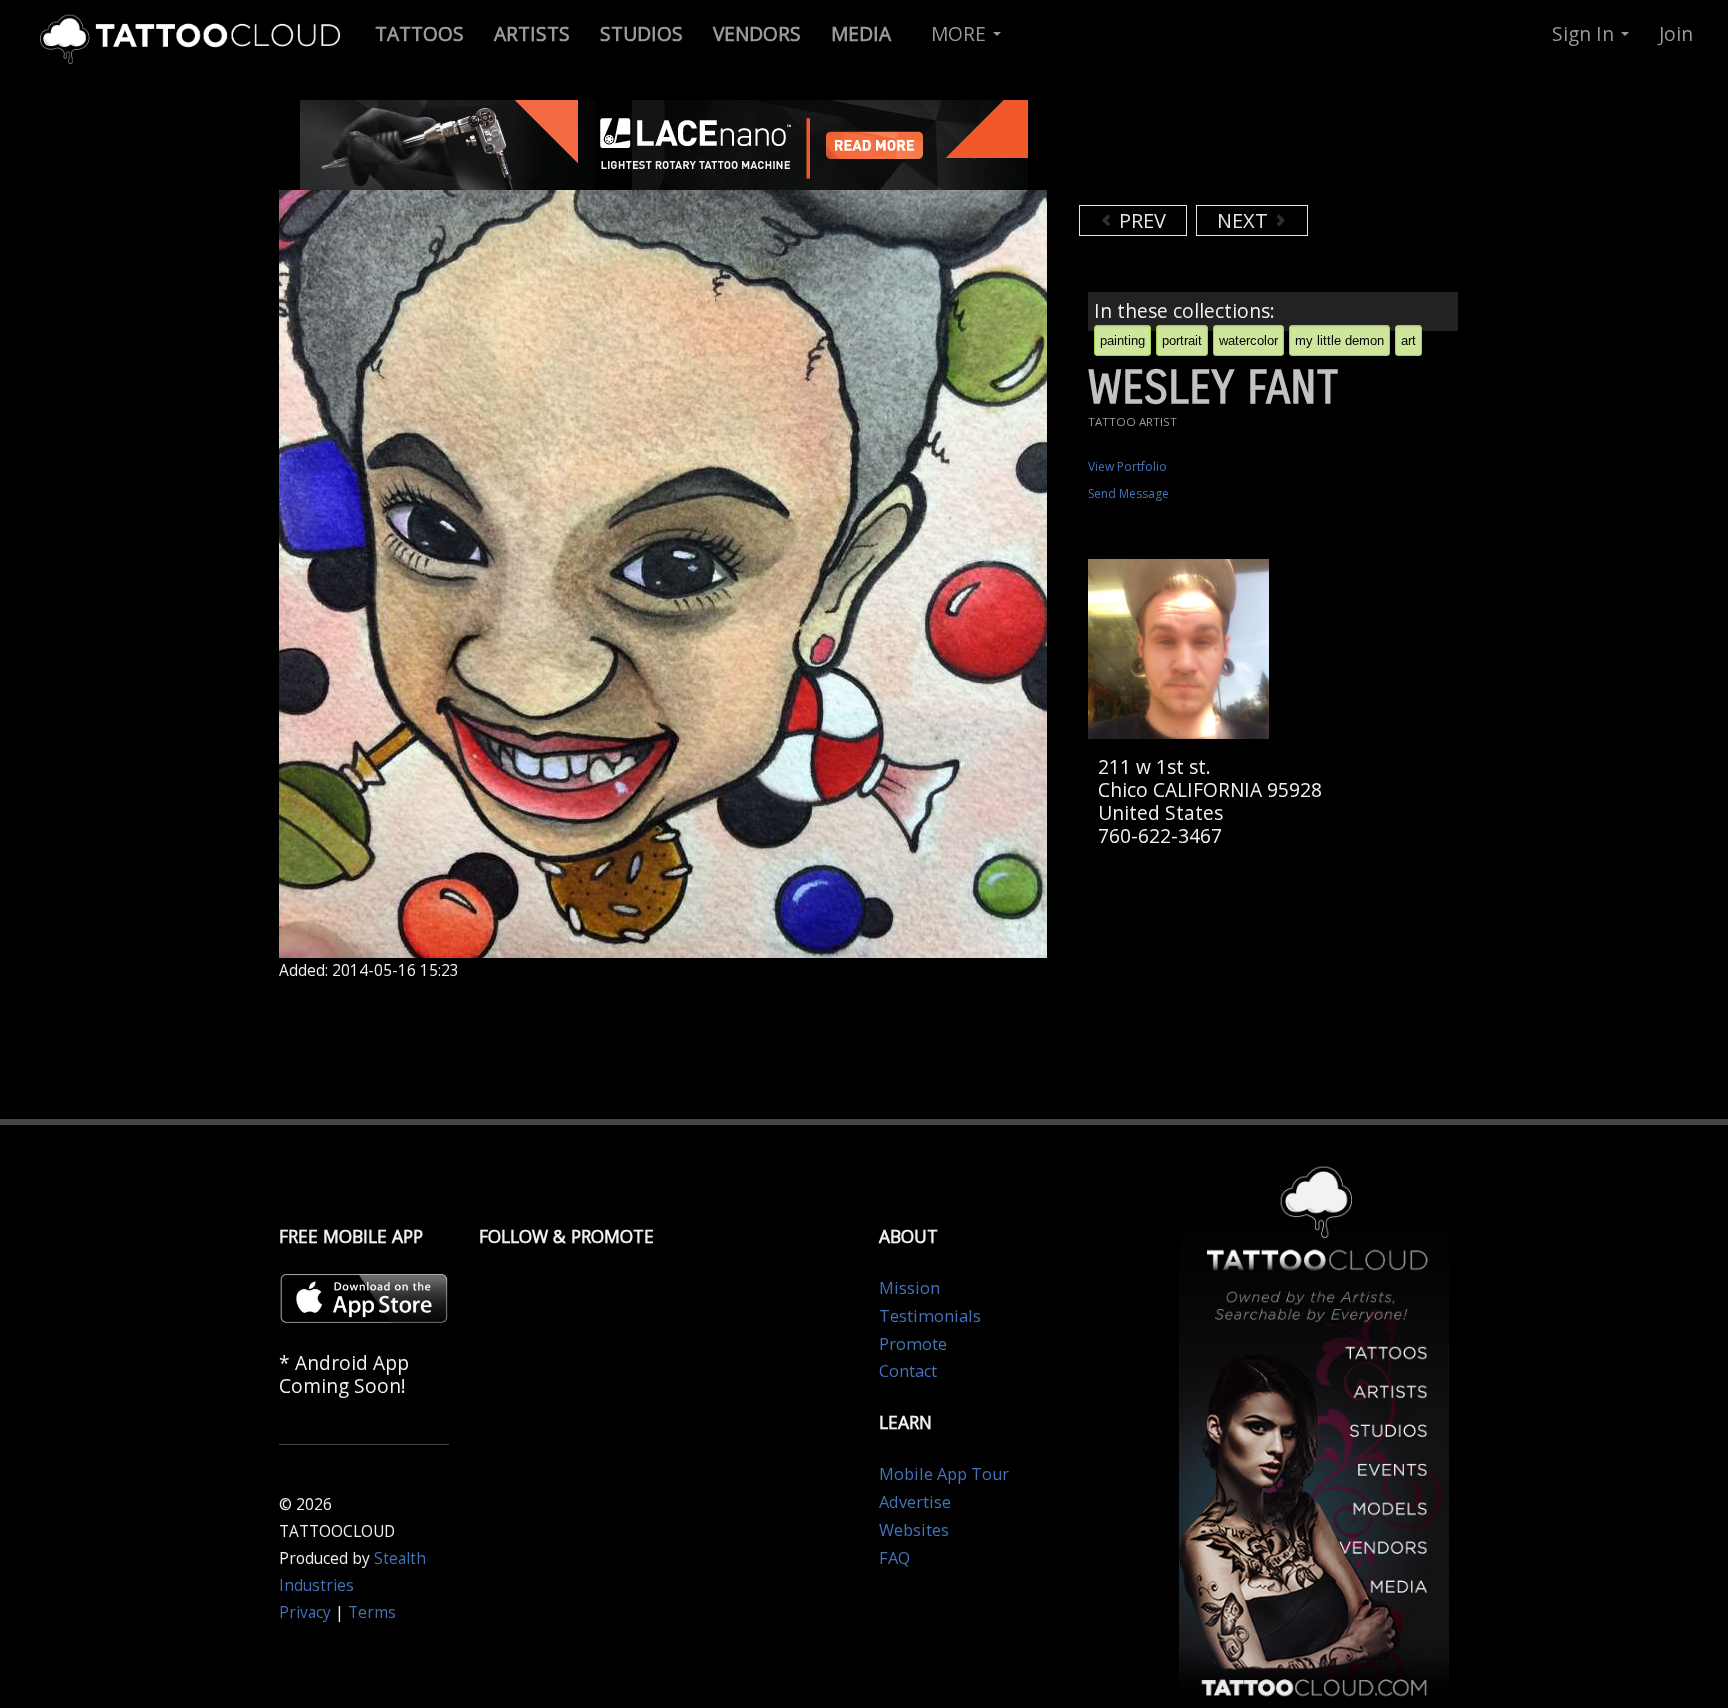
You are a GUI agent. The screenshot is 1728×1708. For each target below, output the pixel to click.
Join (1676, 33)
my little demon (1339, 340)
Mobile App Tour (944, 1474)
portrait (1182, 340)
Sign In (1585, 33)
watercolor (1248, 340)
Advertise (915, 1502)
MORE (961, 33)
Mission (909, 1288)
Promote (913, 1344)
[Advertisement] (1239, 150)
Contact (908, 1371)
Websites (914, 1530)
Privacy (305, 1612)
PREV (1140, 220)
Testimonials (930, 1316)
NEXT (1245, 220)
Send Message (1128, 493)
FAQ (894, 1558)
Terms (372, 1612)
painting (1122, 340)
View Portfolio (1127, 466)
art (1408, 340)
